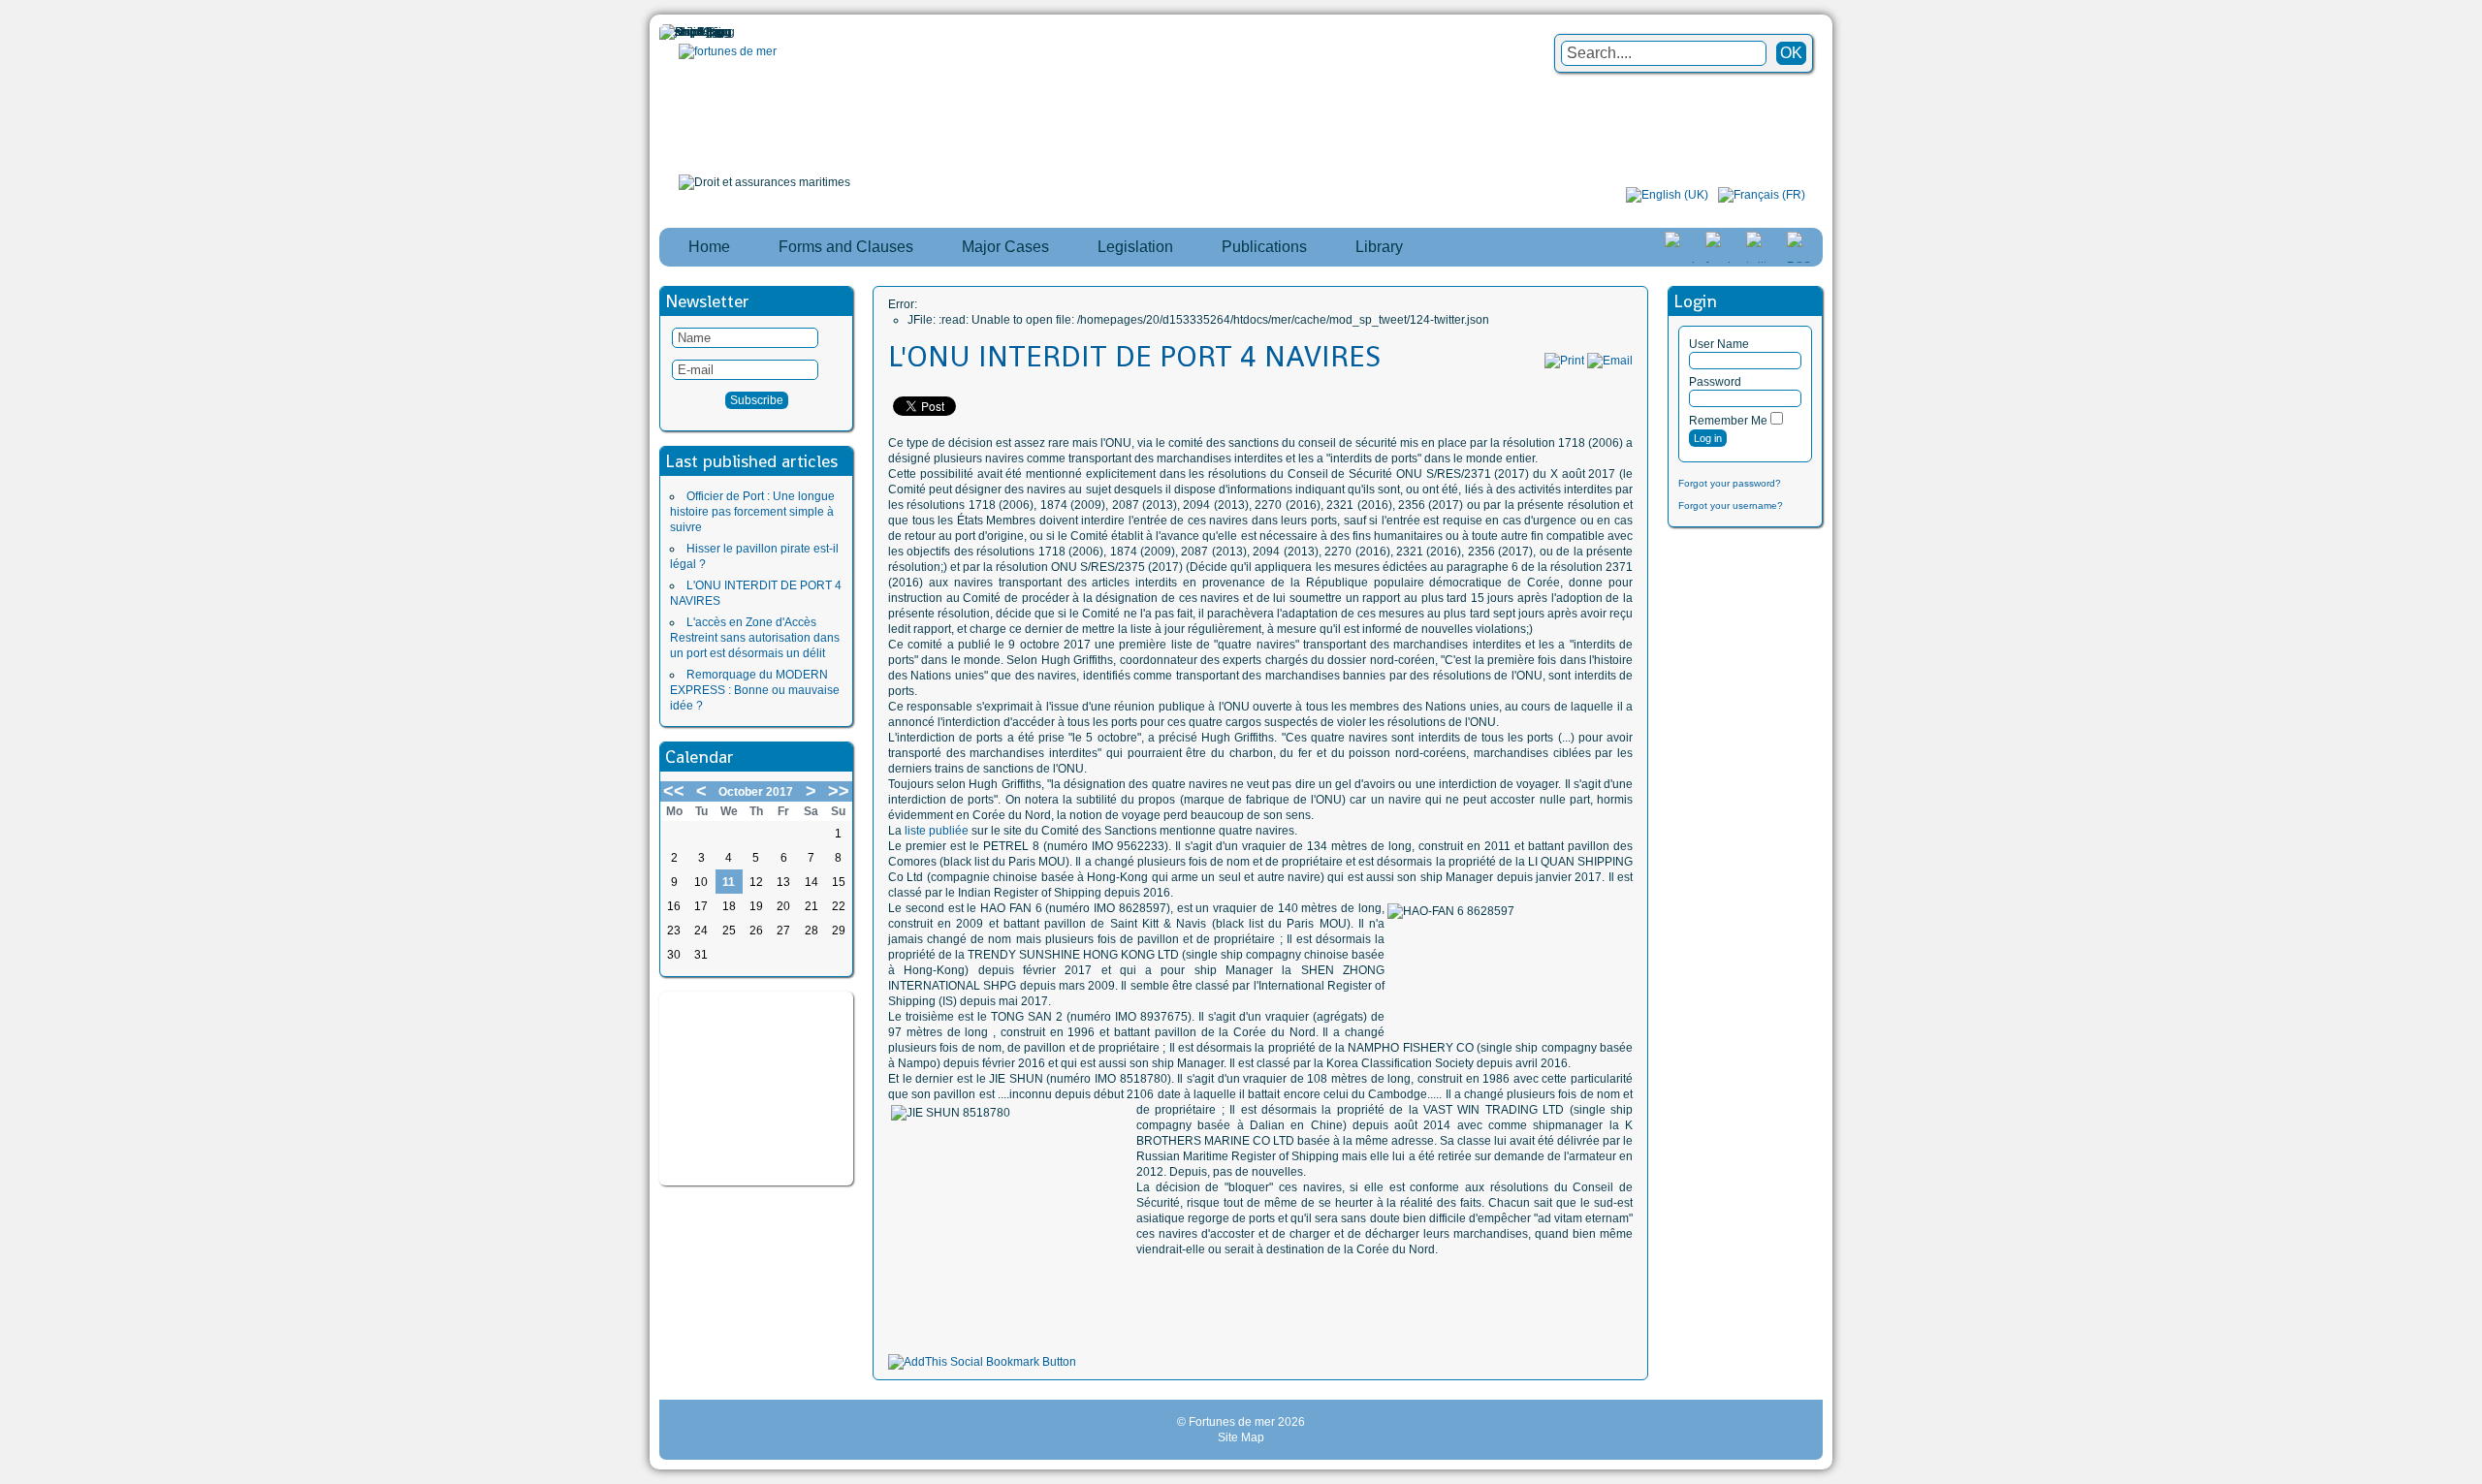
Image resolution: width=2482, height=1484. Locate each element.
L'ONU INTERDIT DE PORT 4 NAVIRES (1134, 357)
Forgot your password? (1730, 483)
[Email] (1610, 361)
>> (839, 791)
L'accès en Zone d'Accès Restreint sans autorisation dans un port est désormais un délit (755, 638)
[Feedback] (2469, 716)
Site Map (1241, 1437)
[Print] (1564, 361)
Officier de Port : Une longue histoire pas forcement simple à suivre (752, 512)
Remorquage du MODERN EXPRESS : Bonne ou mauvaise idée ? (755, 690)
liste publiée (937, 831)
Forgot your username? (1731, 505)
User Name (1719, 344)
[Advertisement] (756, 1089)
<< (674, 791)
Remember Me (1728, 421)
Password (1715, 382)
